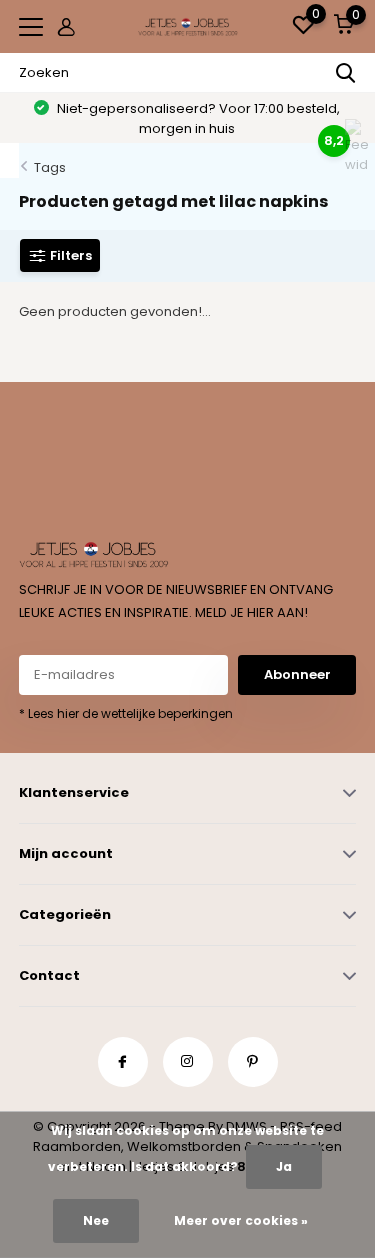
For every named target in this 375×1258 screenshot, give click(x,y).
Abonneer (297, 674)
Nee (96, 1220)
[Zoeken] (346, 73)
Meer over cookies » (241, 1220)
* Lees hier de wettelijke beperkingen (126, 713)
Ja (284, 1166)
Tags (50, 167)
